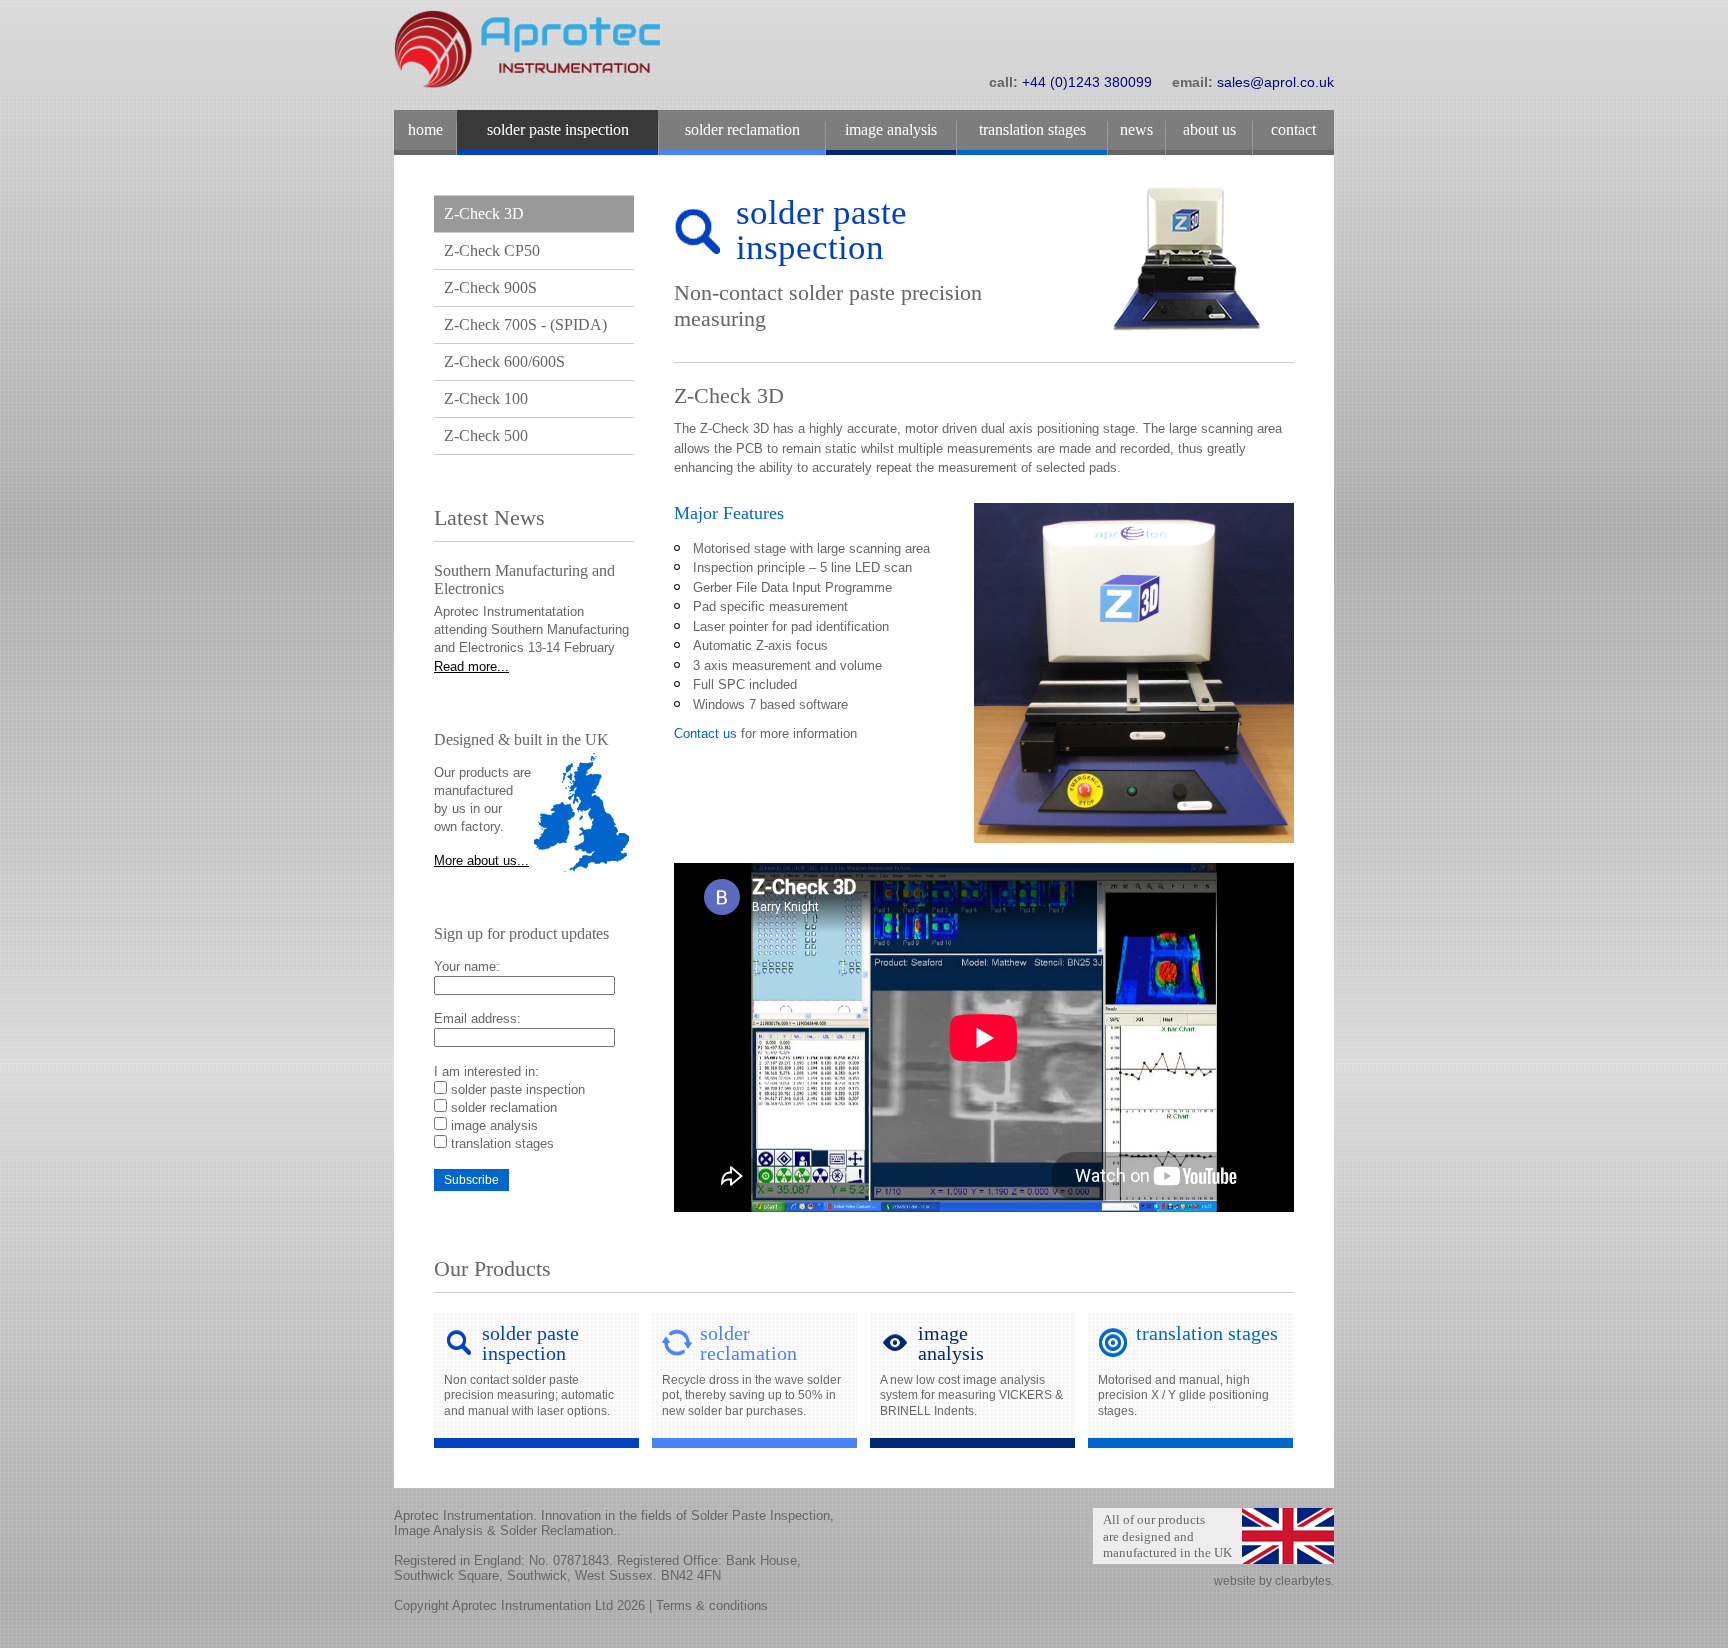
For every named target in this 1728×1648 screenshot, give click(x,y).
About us (1209, 129)
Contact (1293, 129)
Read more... (471, 666)
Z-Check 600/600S (504, 361)
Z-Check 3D (484, 213)
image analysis (494, 1125)
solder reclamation (504, 1107)
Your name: (467, 966)
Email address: (477, 1018)
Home (425, 129)
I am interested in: (486, 1071)
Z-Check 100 (486, 398)
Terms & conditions (712, 1605)
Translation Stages (1032, 129)
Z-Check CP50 (492, 250)
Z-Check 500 (486, 435)
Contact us (705, 733)
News (1136, 129)
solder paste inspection (518, 1089)
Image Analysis (891, 129)
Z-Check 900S (490, 287)
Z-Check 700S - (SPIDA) (525, 324)
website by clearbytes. (1274, 1581)
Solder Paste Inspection (558, 129)
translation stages (502, 1143)
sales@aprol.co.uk (1275, 82)
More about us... (481, 860)
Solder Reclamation (742, 129)
